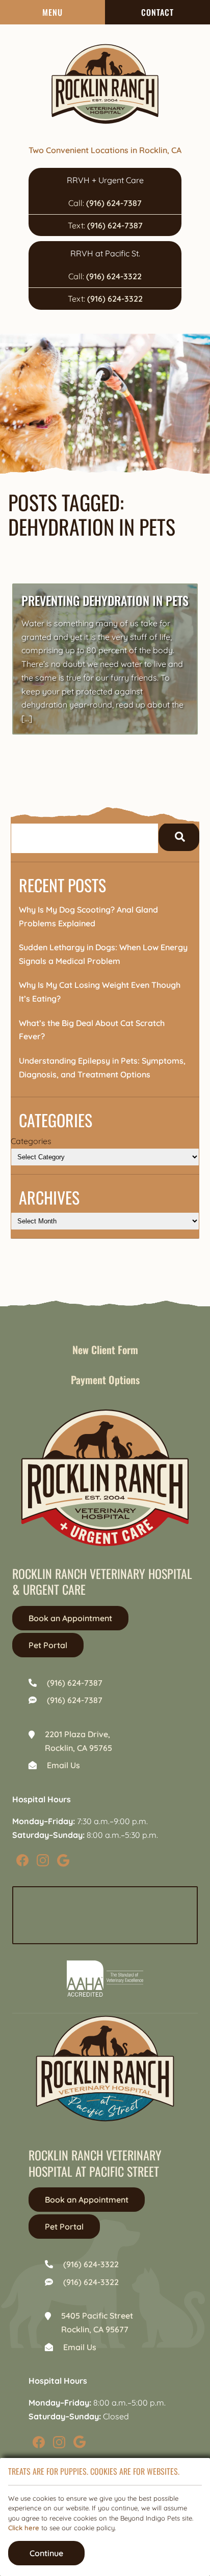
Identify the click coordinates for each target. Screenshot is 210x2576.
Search (179, 837)
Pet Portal (48, 1645)
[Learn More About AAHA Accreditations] (105, 1979)
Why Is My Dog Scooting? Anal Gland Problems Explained (88, 916)
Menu (52, 12)
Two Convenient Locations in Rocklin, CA (105, 150)
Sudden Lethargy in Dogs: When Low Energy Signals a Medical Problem (103, 954)
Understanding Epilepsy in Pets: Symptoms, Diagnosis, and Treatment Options (102, 1067)
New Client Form (105, 1350)
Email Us (63, 1765)
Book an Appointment (70, 1618)
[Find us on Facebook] (22, 1860)
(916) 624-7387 (114, 203)
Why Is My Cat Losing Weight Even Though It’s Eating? (100, 992)
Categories (31, 1141)
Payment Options (105, 1380)
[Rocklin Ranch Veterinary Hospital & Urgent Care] (105, 84)
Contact (157, 12)
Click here (24, 2528)
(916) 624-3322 (114, 276)
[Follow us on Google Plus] (63, 1860)
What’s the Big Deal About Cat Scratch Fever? (92, 1030)
